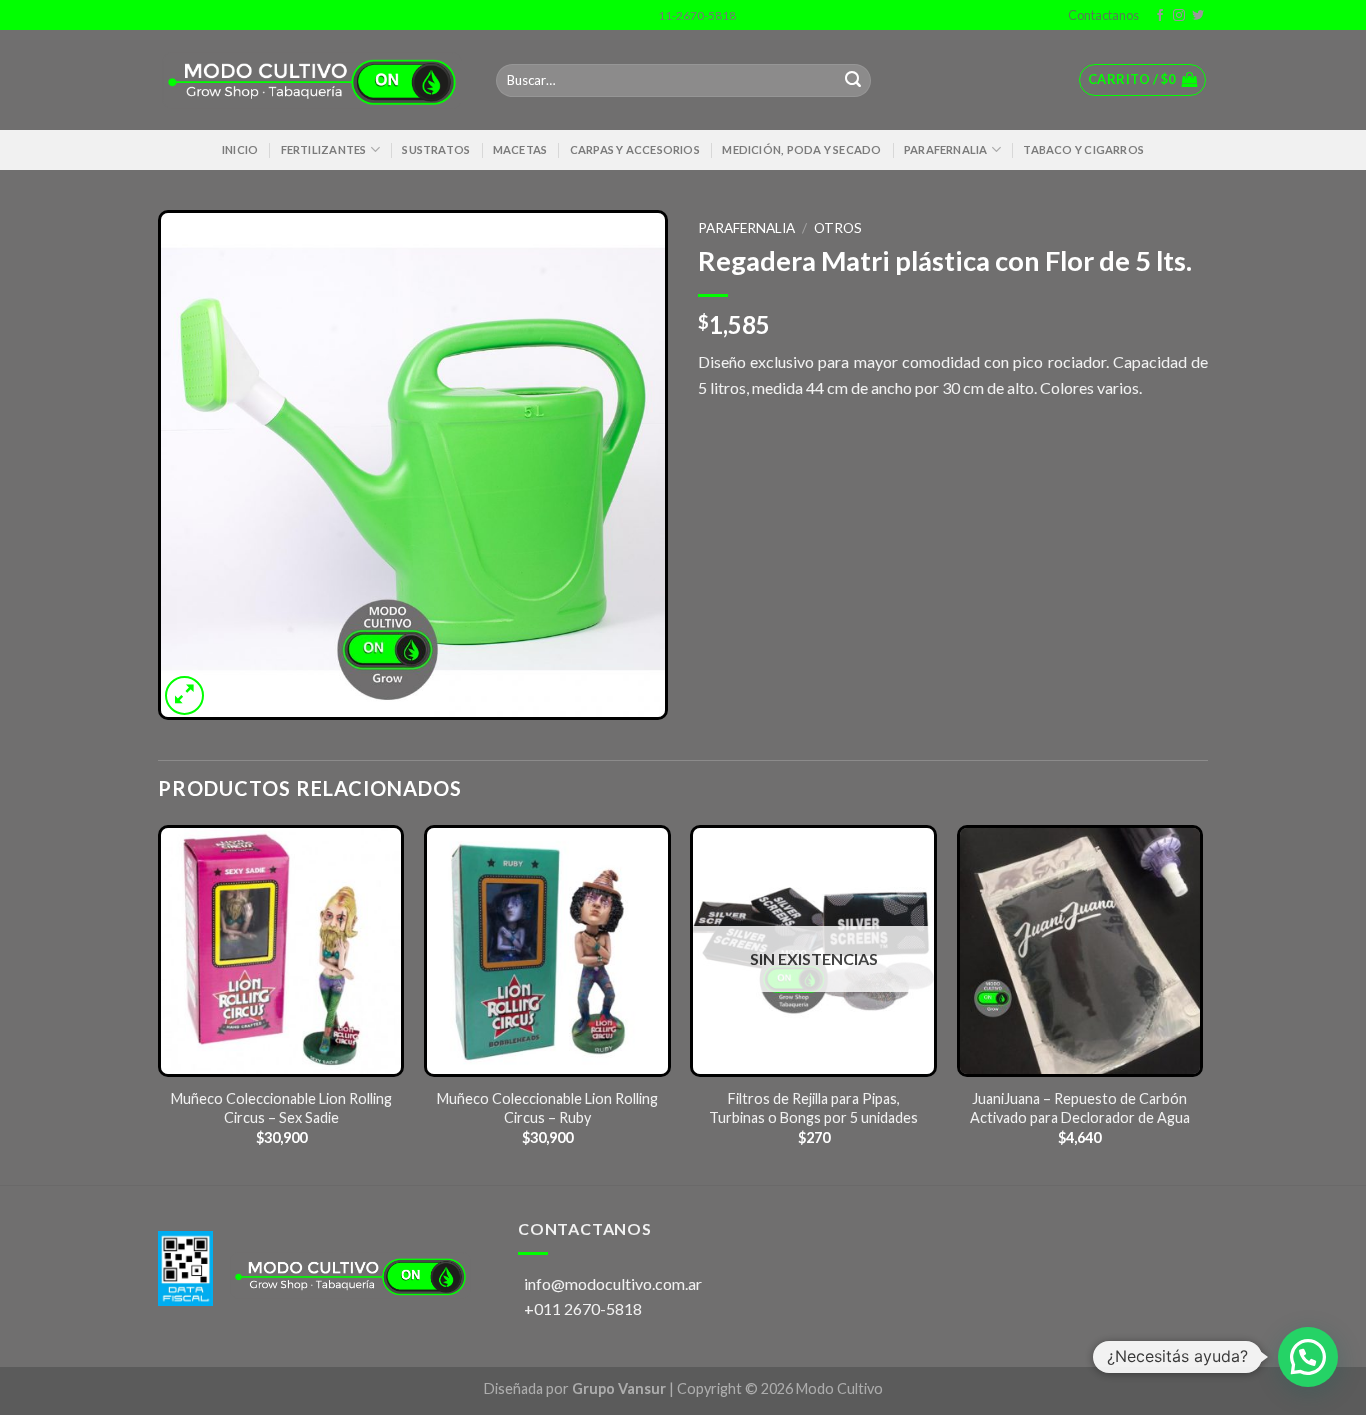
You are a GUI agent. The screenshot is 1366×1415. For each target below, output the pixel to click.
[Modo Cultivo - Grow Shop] (312, 81)
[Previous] (159, 1003)
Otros (838, 228)
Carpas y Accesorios (635, 149)
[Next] (1202, 1003)
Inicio (240, 149)
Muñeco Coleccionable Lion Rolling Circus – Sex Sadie (281, 1108)
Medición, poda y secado (801, 149)
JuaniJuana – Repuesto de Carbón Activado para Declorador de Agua (1080, 1108)
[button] (1308, 1357)
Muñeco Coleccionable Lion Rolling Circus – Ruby (547, 1108)
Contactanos (1101, 15)
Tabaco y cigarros (1083, 149)
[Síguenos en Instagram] (1179, 16)
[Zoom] (184, 695)
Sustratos (436, 149)
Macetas (520, 149)
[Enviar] (853, 81)
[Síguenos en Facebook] (1160, 16)
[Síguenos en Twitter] (1198, 16)
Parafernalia (946, 149)
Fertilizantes (324, 149)
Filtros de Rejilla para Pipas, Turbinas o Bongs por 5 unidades (813, 1108)
